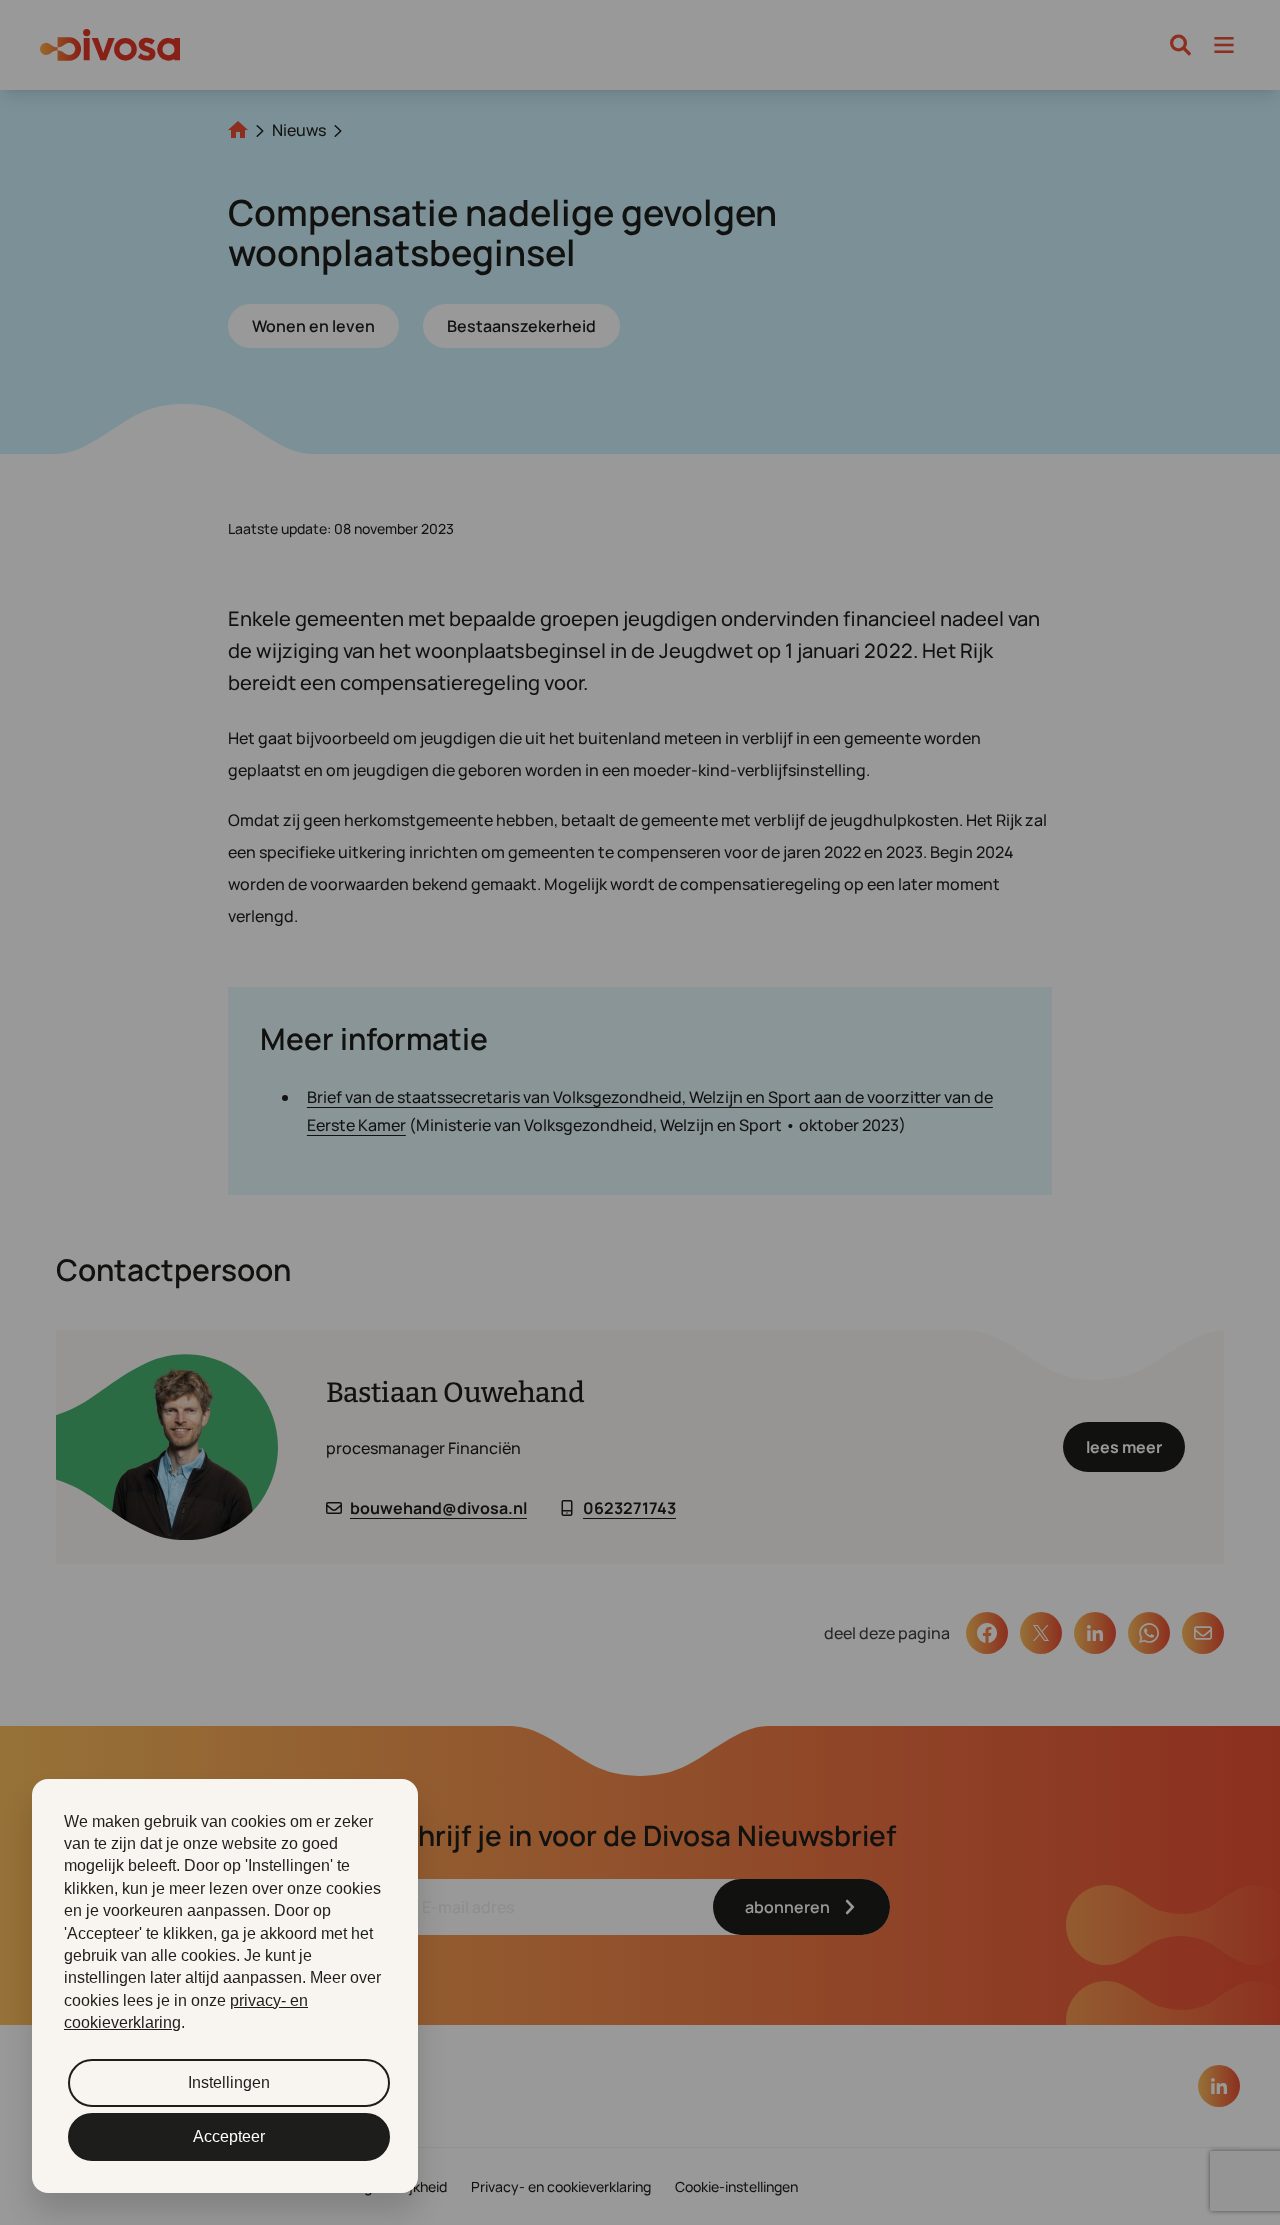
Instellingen (229, 2082)
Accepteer (229, 2136)
